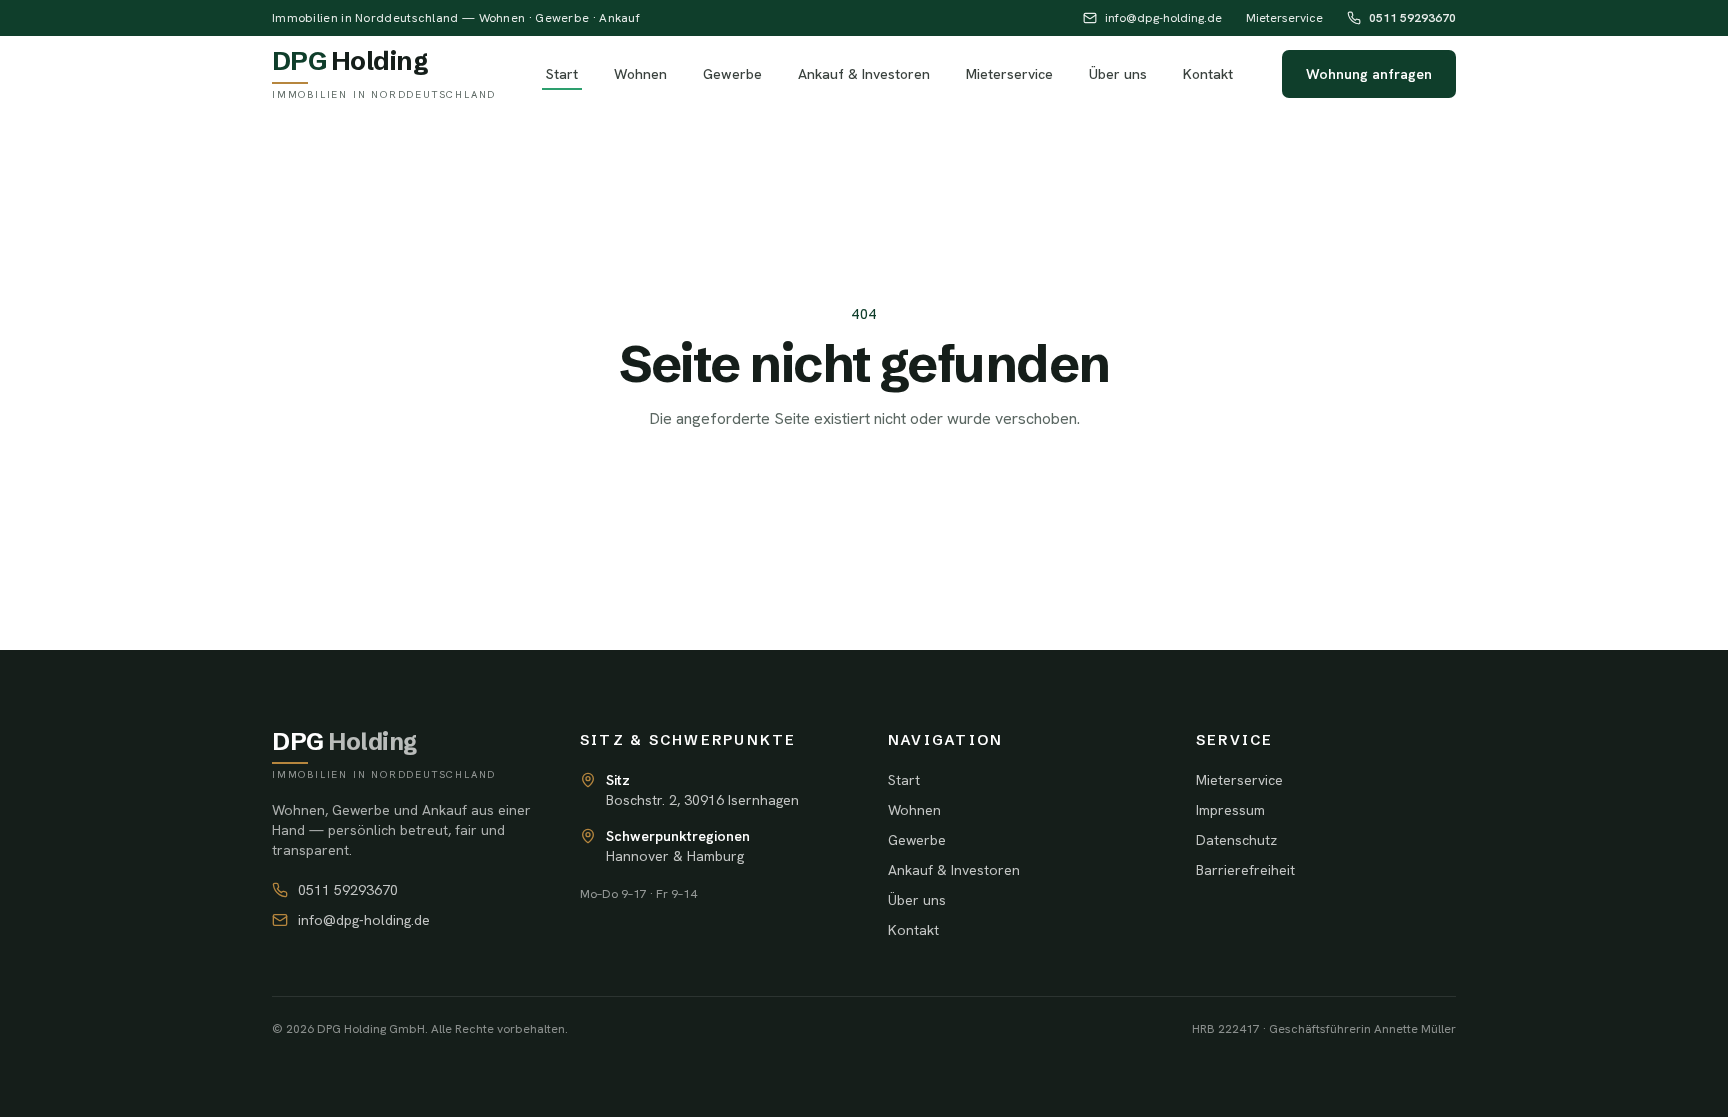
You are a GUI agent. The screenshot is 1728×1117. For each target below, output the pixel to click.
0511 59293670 (1412, 18)
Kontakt (1208, 74)
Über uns (1118, 74)
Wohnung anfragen (1369, 74)
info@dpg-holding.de (1163, 18)
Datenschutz (1236, 840)
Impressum (1230, 810)
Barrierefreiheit (1245, 870)
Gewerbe (732, 74)
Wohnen (640, 74)
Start (562, 74)
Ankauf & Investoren (864, 74)
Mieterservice (1284, 18)
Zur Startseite (864, 483)
